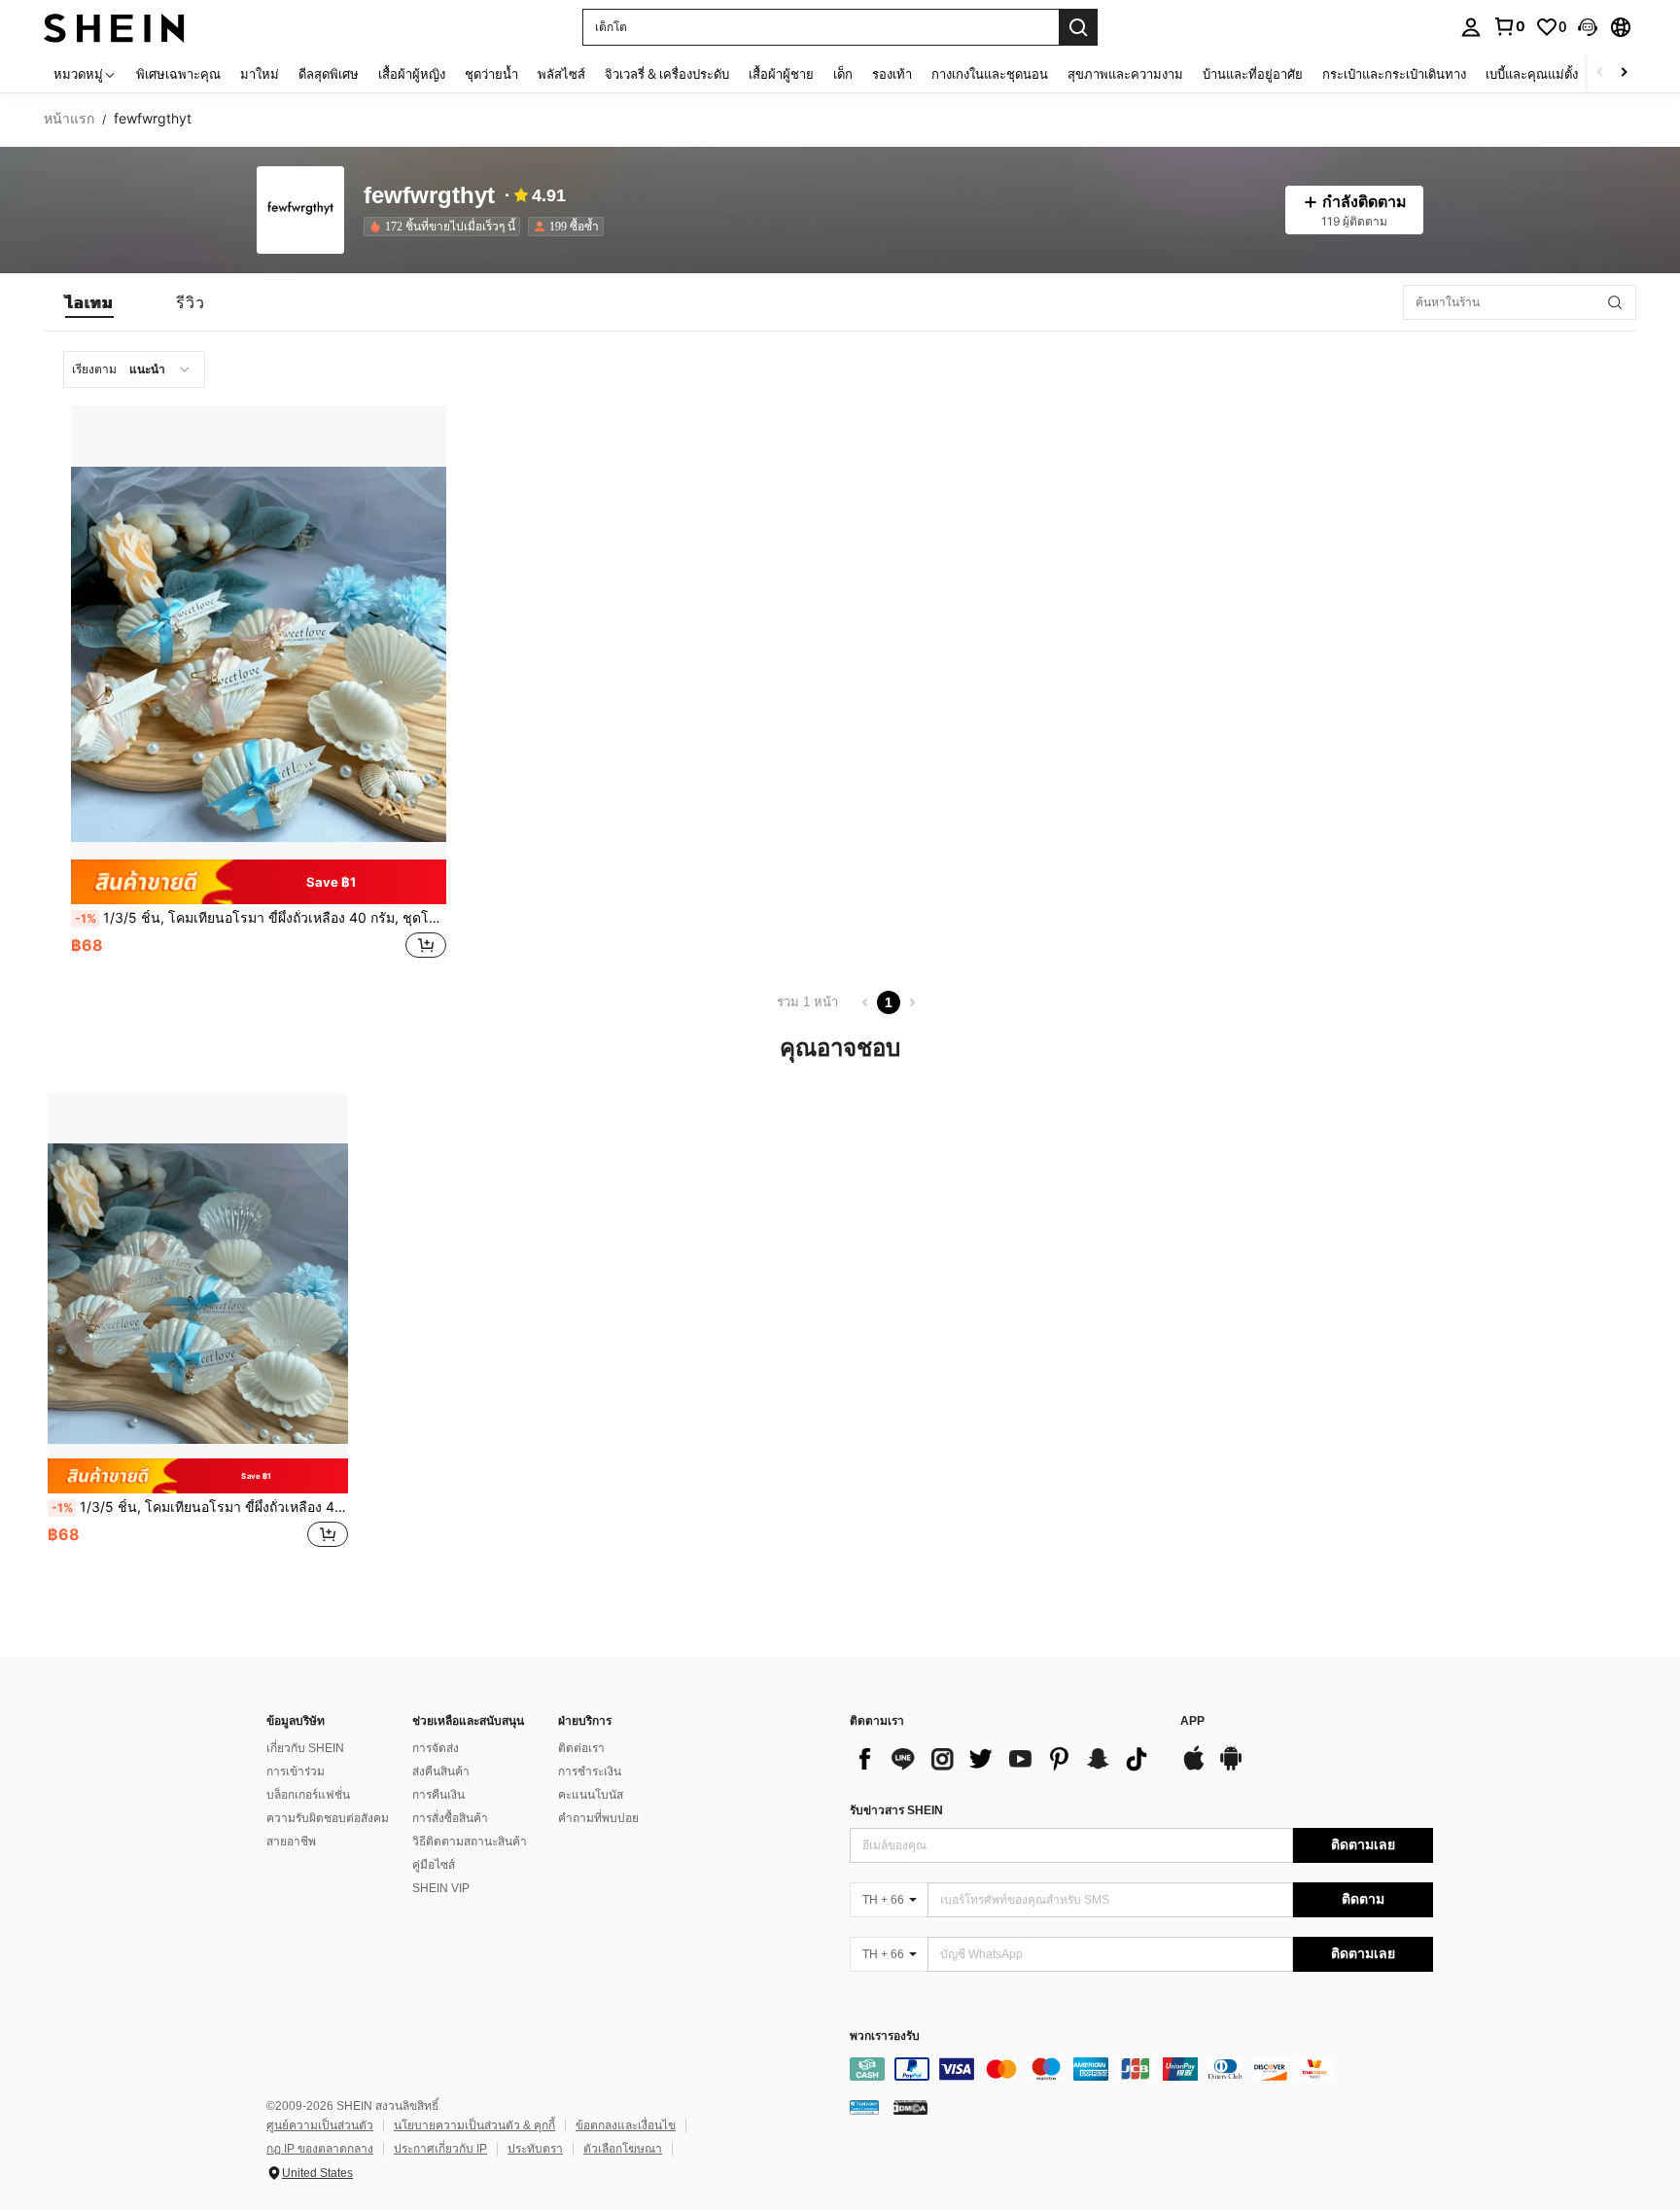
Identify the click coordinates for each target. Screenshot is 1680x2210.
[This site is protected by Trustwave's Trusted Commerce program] (864, 2107)
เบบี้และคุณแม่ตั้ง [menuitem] (1532, 74)
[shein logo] (114, 27)
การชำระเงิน (590, 1772)
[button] (1588, 27)
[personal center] (1471, 27)
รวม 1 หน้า (807, 1002)
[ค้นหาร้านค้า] (1615, 302)
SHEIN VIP (441, 1888)
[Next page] (912, 1002)
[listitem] (446, 227)
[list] (1005, 1759)
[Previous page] (865, 1002)
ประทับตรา (535, 2149)
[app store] (1194, 1768)
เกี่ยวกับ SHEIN (305, 1748)
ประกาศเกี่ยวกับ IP (440, 2149)
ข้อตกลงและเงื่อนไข (626, 2125)
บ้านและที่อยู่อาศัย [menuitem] (1253, 74)
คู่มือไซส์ (434, 1865)
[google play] (1231, 1768)
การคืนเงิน (438, 1795)
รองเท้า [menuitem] (892, 74)
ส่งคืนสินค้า (441, 1772)
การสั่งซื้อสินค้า (450, 1818)
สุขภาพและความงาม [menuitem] (1125, 74)
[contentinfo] (1141, 2069)
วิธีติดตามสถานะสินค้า (470, 1842)
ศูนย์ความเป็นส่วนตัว (320, 2125)
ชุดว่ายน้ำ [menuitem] (491, 74)
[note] (259, 881)
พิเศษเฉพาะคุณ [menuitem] (178, 74)
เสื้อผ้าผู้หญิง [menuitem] (412, 74)
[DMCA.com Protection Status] (910, 2107)
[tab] (89, 302)
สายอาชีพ (291, 1842)
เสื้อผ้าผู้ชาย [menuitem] (781, 74)
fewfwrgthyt (429, 196)
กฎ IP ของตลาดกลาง (320, 2149)
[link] (1509, 26)
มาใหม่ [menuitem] (260, 74)
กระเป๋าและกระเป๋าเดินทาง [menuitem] (1394, 74)
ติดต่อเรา (581, 1748)
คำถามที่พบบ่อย (598, 1818)
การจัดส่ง (436, 1748)
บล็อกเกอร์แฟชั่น (308, 1795)
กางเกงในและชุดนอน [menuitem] (990, 74)
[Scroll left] (1600, 73)
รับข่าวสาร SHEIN (896, 1810)
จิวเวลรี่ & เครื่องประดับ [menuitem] (667, 74)
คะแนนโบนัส (591, 1795)
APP (1192, 1721)
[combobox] (134, 369)
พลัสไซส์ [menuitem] (561, 74)
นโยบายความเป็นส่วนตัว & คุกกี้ (474, 2125)
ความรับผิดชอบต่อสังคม (328, 1818)
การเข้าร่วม (296, 1772)
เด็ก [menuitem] (843, 74)
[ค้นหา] (1078, 27)
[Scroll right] (1624, 73)
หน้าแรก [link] (69, 119)
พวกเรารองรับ (885, 2036)
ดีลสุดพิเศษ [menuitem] (329, 74)
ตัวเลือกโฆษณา (623, 2149)
